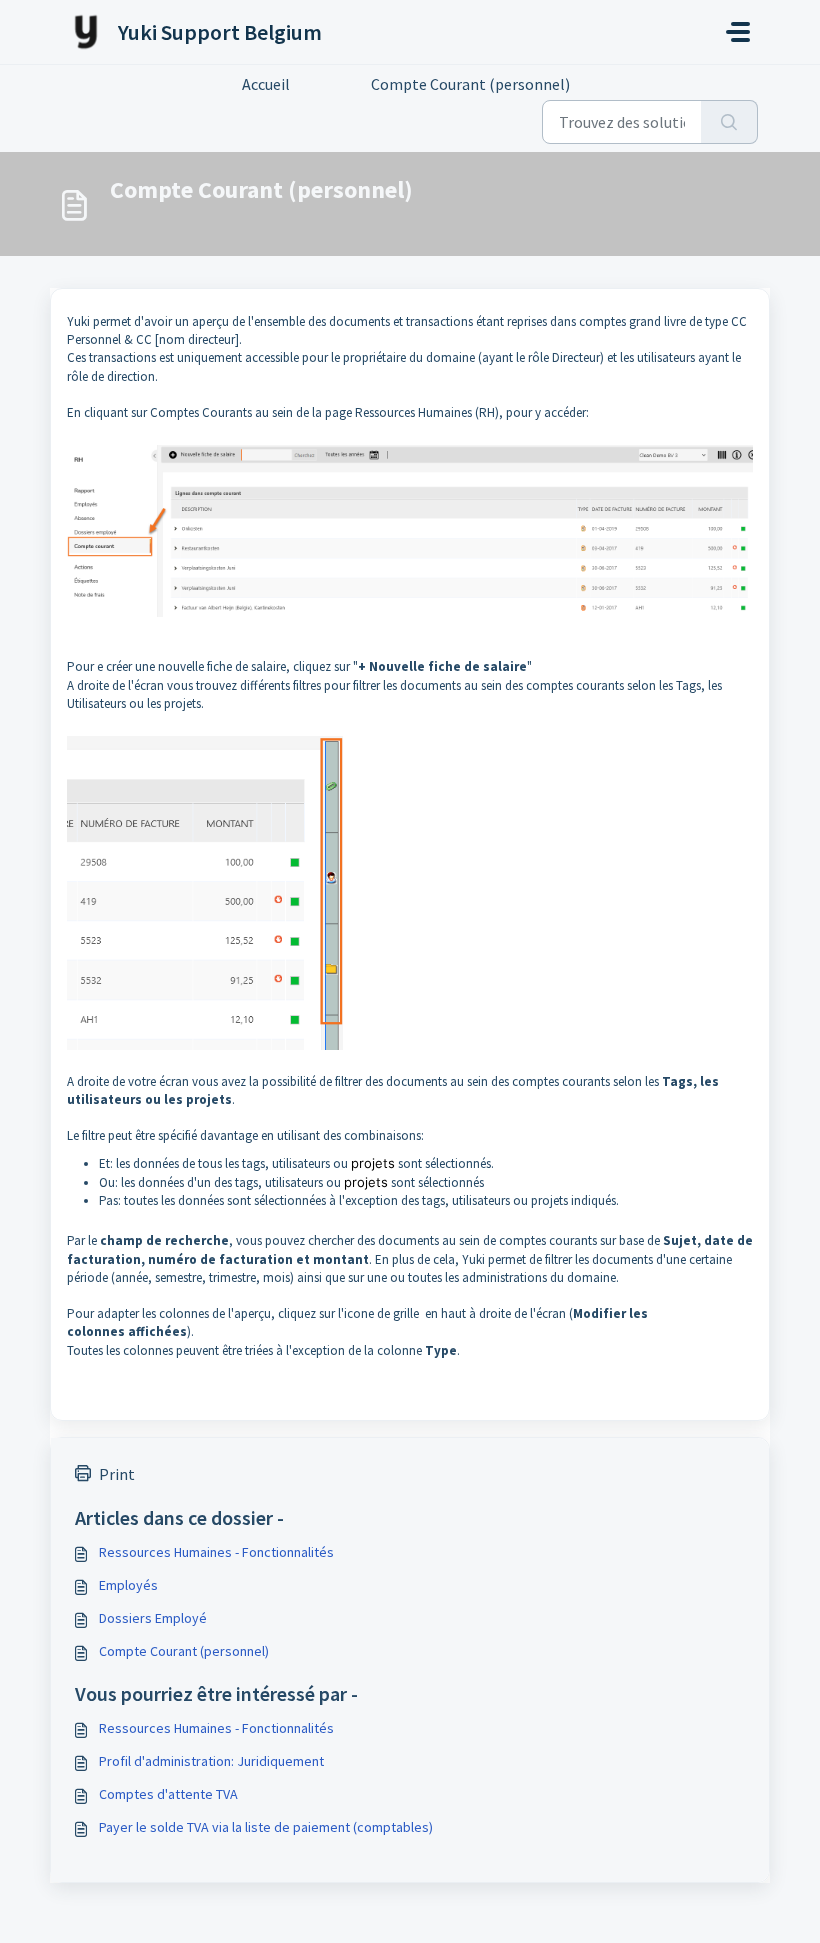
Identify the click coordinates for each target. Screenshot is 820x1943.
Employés (128, 1585)
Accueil (266, 84)
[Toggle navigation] (738, 32)
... (330, 84)
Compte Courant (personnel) (184, 1651)
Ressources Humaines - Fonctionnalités (216, 1552)
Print (117, 1474)
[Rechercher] (729, 122)
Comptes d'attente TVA (168, 1794)
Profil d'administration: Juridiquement (211, 1761)
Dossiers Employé (153, 1618)
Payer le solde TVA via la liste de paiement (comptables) (266, 1827)
